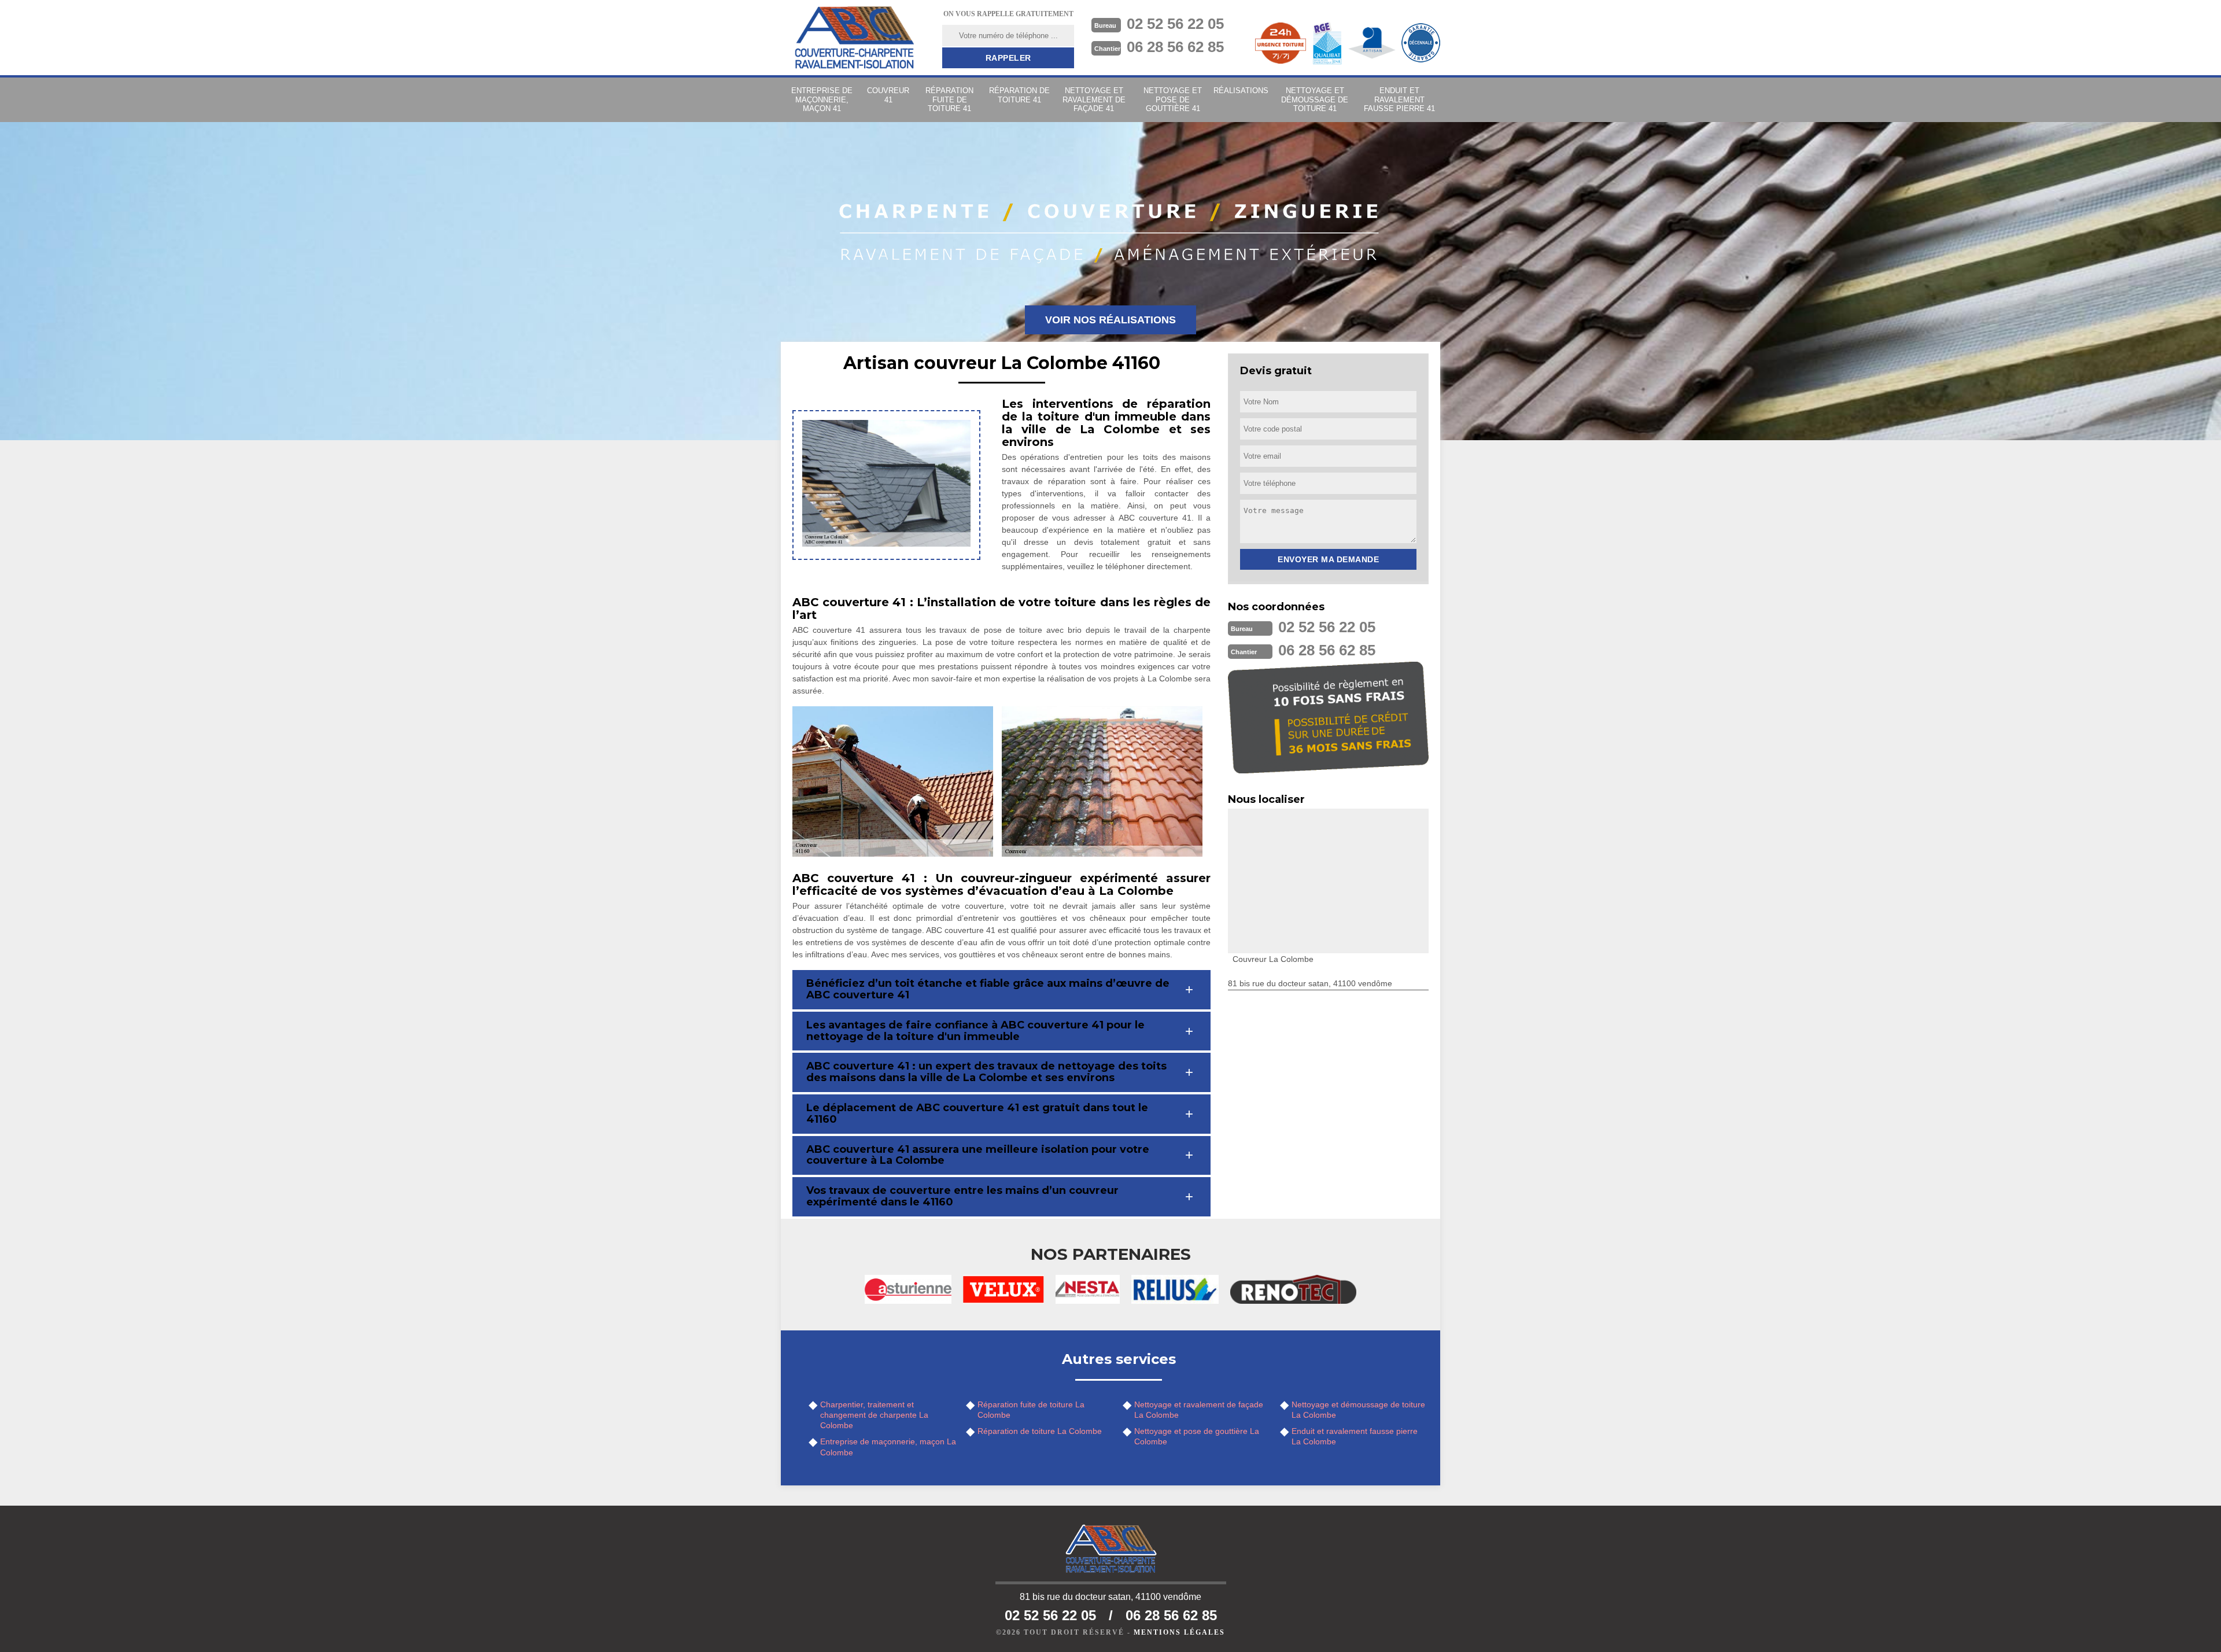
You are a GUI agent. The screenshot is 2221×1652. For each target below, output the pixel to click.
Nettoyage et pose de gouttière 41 (1173, 99)
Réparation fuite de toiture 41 (949, 99)
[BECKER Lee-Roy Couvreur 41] (854, 38)
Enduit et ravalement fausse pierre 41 (1399, 99)
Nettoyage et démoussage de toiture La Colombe (1358, 1410)
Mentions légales (1179, 1632)
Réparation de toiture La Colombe (1040, 1431)
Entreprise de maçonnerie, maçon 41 (822, 99)
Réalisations (1241, 91)
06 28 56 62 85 (1175, 47)
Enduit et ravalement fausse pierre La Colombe (1355, 1436)
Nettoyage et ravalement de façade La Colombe (1199, 1410)
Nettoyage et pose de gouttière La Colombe (1197, 1436)
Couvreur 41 (888, 95)
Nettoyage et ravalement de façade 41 (1094, 99)
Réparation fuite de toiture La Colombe (1031, 1410)
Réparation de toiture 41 (1019, 95)
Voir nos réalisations (1110, 320)
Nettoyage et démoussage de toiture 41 (1315, 99)
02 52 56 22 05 (1175, 24)
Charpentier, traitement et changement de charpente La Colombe (874, 1415)
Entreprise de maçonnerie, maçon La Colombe (888, 1447)
